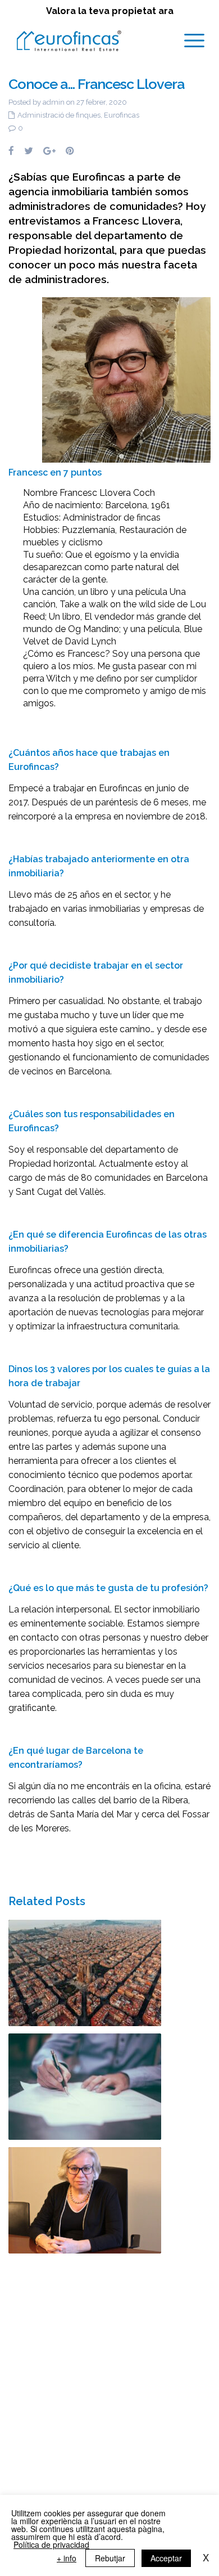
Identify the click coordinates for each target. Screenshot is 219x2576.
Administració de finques (59, 115)
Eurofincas (122, 115)
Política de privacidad (51, 2544)
